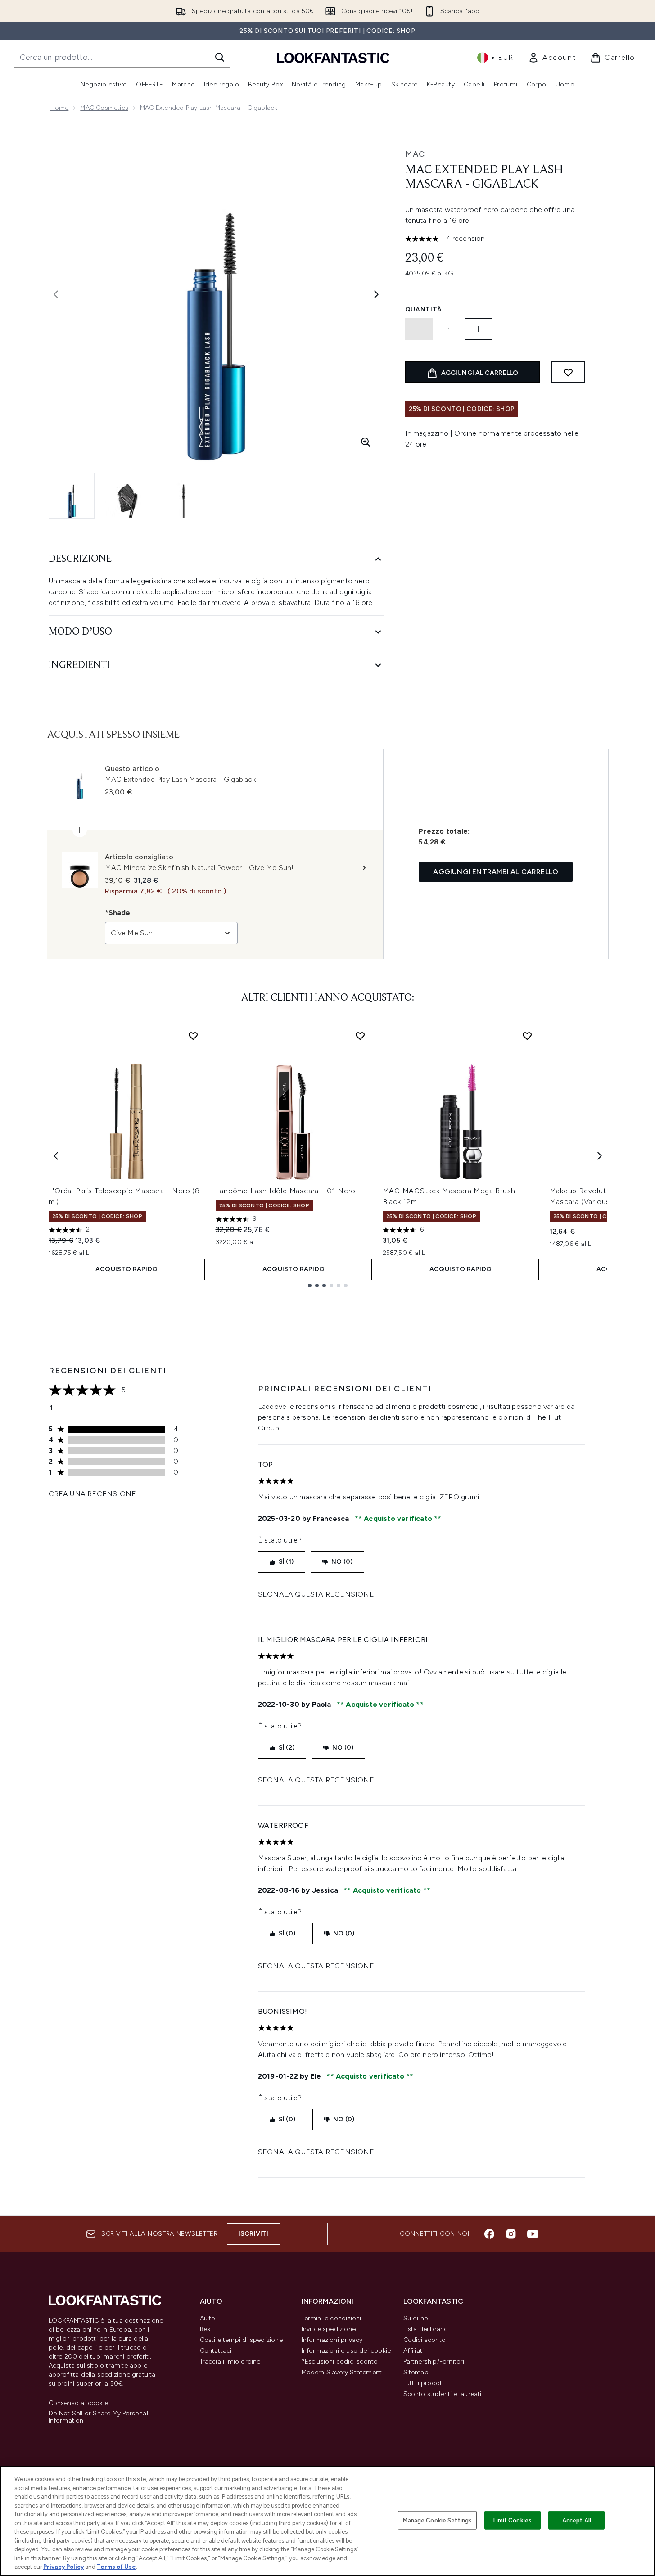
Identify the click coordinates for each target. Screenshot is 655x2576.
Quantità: (425, 309)
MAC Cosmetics (104, 108)
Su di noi (417, 2318)
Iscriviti (254, 2234)
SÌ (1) (286, 1562)
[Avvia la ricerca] (220, 57)
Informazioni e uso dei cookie (346, 2351)
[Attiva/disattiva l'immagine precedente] (56, 294)
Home (60, 108)
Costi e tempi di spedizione (241, 2340)
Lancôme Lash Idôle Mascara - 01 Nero (286, 1191)
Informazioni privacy (332, 2340)
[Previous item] (56, 1156)
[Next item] (600, 1156)
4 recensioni (466, 238)
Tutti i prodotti (425, 2383)
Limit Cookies (513, 2520)
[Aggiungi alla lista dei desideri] (568, 372)
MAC (415, 154)
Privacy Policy (63, 2567)
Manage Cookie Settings (437, 2520)
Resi (206, 2329)
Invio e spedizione (329, 2329)
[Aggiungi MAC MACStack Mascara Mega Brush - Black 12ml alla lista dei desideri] (527, 1036)
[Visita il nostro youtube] (533, 2234)
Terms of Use (116, 2567)
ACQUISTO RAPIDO (126, 1269)
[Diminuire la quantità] (419, 329)
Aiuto (208, 2318)
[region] (327, 2521)
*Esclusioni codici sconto (340, 2362)
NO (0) (342, 1562)
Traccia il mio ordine (230, 2362)
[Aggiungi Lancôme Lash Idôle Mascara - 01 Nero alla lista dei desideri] (360, 1036)
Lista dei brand (426, 2329)
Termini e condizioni (332, 2318)
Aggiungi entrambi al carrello (496, 872)
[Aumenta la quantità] (479, 329)
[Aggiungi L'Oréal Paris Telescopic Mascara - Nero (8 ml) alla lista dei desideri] (193, 1036)
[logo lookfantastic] (333, 57)
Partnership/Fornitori (434, 2362)
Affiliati (414, 2351)
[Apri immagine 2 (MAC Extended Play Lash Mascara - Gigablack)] (128, 496)
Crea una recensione (93, 1494)
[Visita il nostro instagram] (511, 2234)
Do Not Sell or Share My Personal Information (98, 2417)
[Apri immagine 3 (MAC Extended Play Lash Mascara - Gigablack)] (184, 496)
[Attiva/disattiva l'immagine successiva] (376, 294)
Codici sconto (425, 2340)
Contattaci (216, 2351)
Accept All (577, 2520)
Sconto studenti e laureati (443, 2394)
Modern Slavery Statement (342, 2372)
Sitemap (416, 2372)
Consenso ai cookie (79, 2403)
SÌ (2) (287, 1748)
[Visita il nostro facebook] (489, 2234)
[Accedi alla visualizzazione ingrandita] (366, 442)
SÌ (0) (287, 1933)
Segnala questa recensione (316, 1594)
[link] (552, 58)
